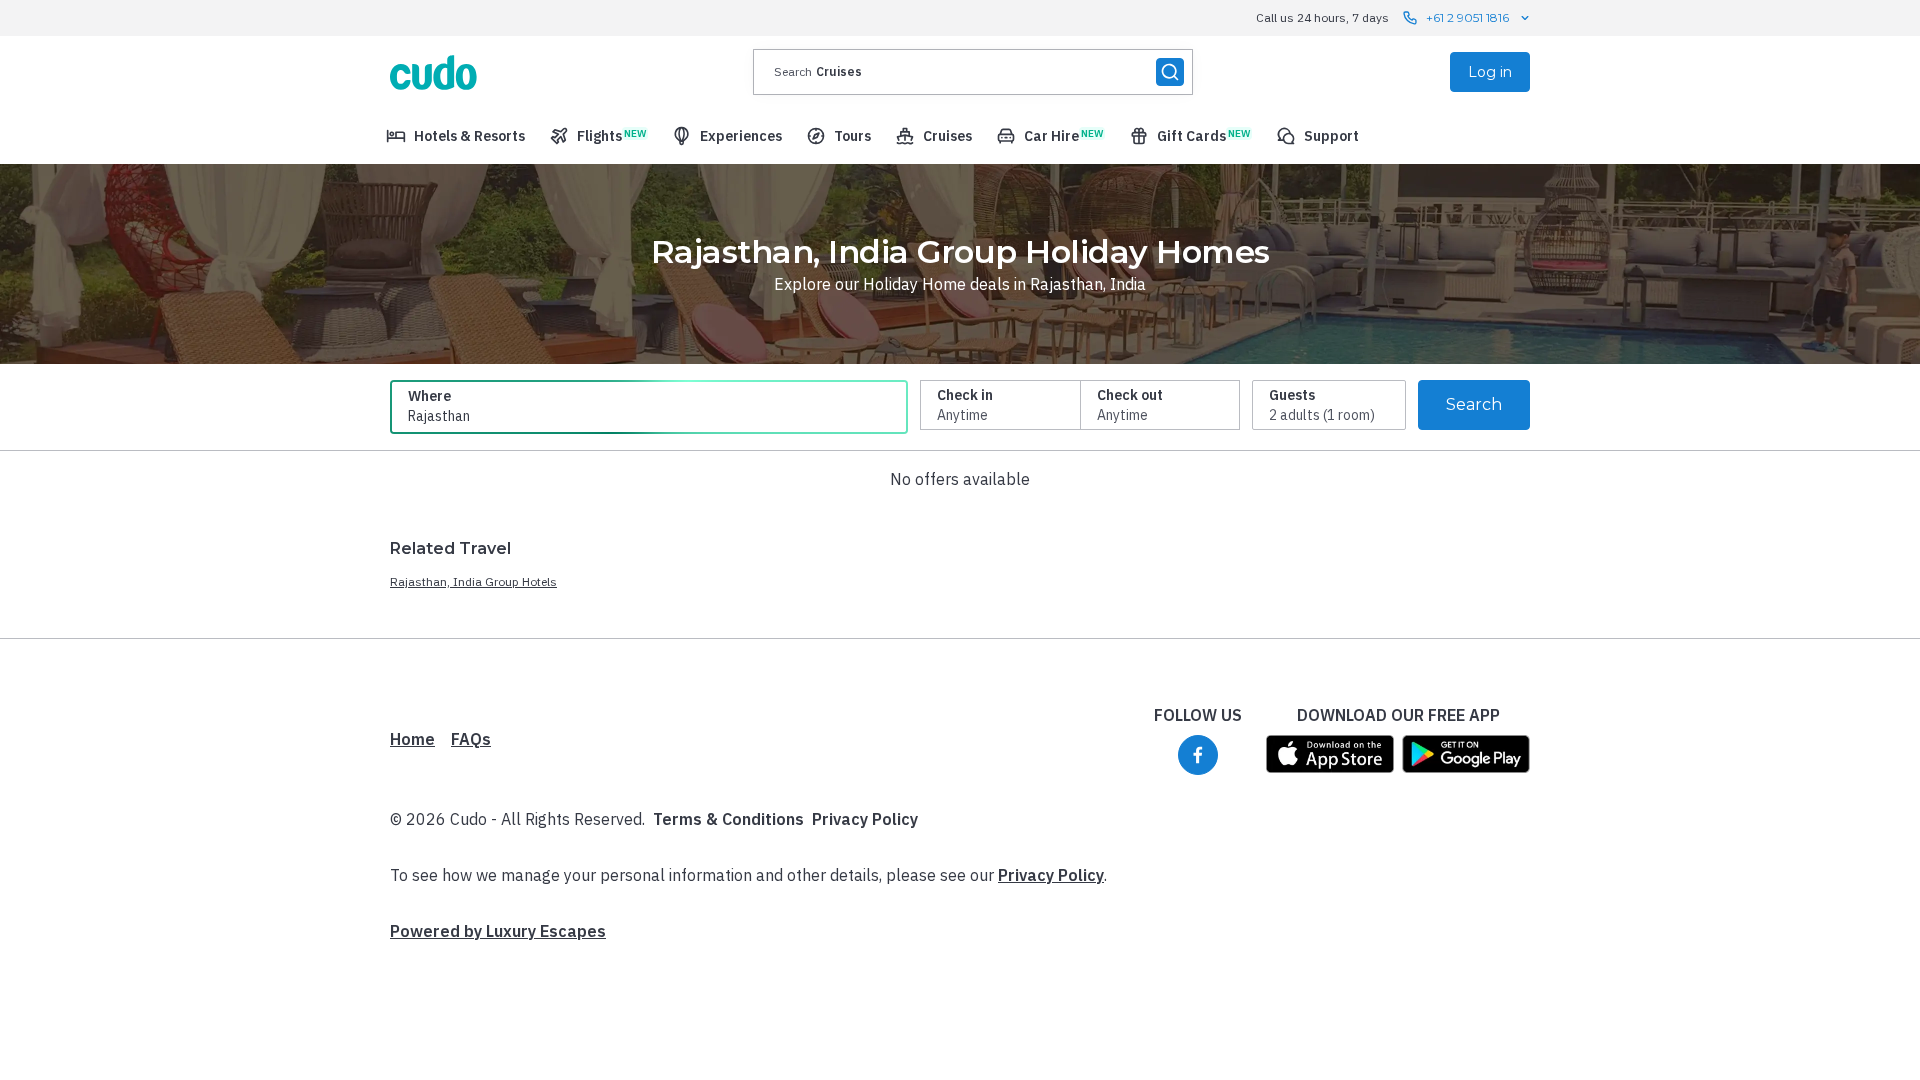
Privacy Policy (865, 819)
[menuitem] (455, 136)
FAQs (471, 739)
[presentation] (973, 72)
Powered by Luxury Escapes (498, 931)
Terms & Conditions (728, 819)
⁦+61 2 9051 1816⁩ (1467, 17)
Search (1474, 404)
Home (412, 739)
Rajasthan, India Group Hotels (473, 581)
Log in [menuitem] (1490, 72)
